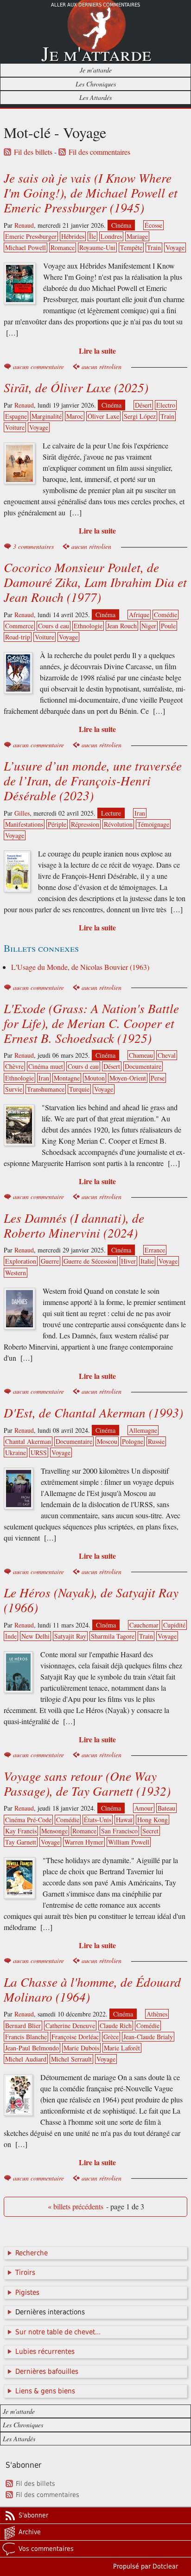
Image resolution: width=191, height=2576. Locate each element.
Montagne (67, 1078)
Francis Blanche (26, 2037)
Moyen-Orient (128, 1078)
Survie (14, 1089)
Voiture (15, 427)
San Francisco (119, 1831)
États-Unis (98, 1820)
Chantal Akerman (28, 1441)
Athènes (157, 2014)
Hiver (128, 1261)
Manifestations (24, 824)
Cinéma (121, 225)
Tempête (131, 247)
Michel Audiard (26, 2059)
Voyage (175, 247)
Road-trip (18, 637)
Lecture (111, 813)
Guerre (50, 1261)
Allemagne (143, 1430)
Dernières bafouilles (47, 2372)
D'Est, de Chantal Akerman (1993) (93, 1412)
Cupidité (174, 1625)
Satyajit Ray (70, 1636)
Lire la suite (97, 351)
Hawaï (124, 1820)
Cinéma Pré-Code (28, 1820)
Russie (156, 1441)
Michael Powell (25, 247)
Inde (11, 1636)
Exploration (21, 1261)
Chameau (141, 1055)
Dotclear (165, 2566)
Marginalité (47, 416)
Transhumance (46, 1089)
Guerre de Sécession (90, 1261)
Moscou (107, 1441)
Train (154, 247)
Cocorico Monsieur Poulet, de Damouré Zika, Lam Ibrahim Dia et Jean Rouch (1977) (95, 582)
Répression (85, 824)
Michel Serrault (71, 2059)
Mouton (95, 1078)
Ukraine (16, 1453)
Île (92, 236)
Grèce (111, 2037)
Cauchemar (144, 1625)
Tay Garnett (21, 1842)
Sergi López (140, 416)
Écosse (153, 225)
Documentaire (143, 1066)
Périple (57, 824)
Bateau (166, 1808)
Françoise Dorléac (75, 2037)
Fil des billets (33, 152)
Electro (166, 405)
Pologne (133, 1441)
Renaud (24, 225)
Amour (144, 1808)
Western (16, 1273)
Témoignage (153, 824)
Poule (168, 626)
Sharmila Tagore (113, 1636)
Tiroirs (25, 2273)
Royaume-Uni (97, 247)
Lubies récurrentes (45, 2352)
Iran (140, 813)
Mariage (137, 236)
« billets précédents (76, 2207)
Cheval (167, 1055)
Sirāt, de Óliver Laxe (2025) (76, 387)
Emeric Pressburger (31, 236)
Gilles (22, 813)
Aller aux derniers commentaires (95, 5)
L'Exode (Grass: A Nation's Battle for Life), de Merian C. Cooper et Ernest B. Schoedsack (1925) (91, 1023)
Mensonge (54, 1831)
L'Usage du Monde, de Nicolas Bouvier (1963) (80, 967)
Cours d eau (54, 626)
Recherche (32, 2253)
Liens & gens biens (45, 2391)
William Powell (129, 1842)
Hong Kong (153, 1820)
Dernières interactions (50, 2312)
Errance (155, 1250)
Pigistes (27, 2293)
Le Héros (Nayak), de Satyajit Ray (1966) (91, 1600)
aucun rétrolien (102, 366)
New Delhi (35, 1636)
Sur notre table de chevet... (58, 2332)
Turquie (79, 1089)
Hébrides (73, 236)
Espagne (16, 416)
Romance (63, 247)
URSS (39, 1453)
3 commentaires (33, 546)
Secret (150, 1831)
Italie (147, 1261)
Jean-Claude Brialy (148, 2037)
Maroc (75, 416)
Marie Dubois (81, 2048)
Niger (149, 626)
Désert (143, 405)
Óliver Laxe (103, 416)
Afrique (139, 615)
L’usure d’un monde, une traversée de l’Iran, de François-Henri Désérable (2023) (93, 780)
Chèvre (14, 1066)
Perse (158, 1078)
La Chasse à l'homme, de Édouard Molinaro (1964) (92, 1989)
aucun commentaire (38, 366)
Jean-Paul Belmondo (32, 2048)
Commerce (19, 626)
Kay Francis (21, 1831)
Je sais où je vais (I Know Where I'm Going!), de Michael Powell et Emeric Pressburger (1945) (91, 192)
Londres (111, 236)
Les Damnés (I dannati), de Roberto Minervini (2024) (74, 1225)
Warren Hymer (84, 1842)
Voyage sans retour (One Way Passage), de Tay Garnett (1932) (87, 1783)
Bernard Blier (23, 2026)
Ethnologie (88, 626)
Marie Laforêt (122, 2048)
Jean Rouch (122, 626)
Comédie (166, 615)
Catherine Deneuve (70, 2026)
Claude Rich (116, 2026)
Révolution (118, 824)
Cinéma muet (46, 1066)
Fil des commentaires (99, 152)
